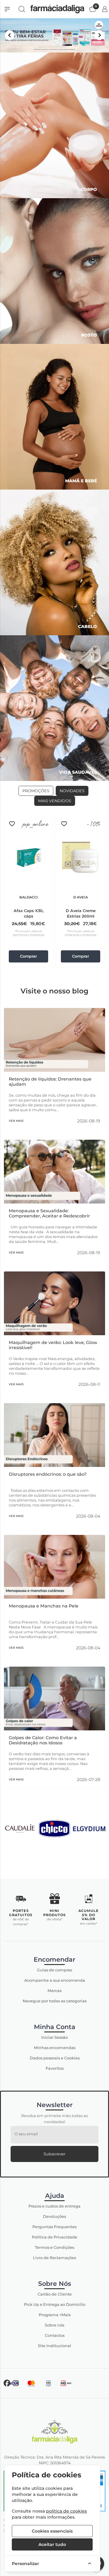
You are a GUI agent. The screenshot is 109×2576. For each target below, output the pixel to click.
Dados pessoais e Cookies (55, 2058)
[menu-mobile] (7, 9)
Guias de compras (54, 1970)
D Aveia (81, 897)
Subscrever (54, 2154)
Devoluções (54, 2216)
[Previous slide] (10, 35)
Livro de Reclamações (54, 2258)
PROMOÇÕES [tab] (36, 791)
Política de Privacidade (54, 2237)
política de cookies (66, 2511)
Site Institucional (54, 2346)
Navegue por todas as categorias (55, 2001)
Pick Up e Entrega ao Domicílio (55, 2304)
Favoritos (55, 2068)
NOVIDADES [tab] (72, 791)
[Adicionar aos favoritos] (12, 824)
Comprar (28, 956)
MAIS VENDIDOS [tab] (55, 801)
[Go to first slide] (99, 35)
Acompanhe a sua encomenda (55, 1980)
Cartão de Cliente (55, 2294)
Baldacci (29, 897)
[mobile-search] (22, 9)
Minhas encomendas (55, 2048)
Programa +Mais (55, 2315)
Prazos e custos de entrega (54, 2206)
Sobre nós (54, 2325)
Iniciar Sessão (54, 2037)
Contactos (55, 2335)
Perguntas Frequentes (54, 2227)
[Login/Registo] (105, 9)
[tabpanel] (54, 892)
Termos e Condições (54, 2247)
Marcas (54, 1991)
